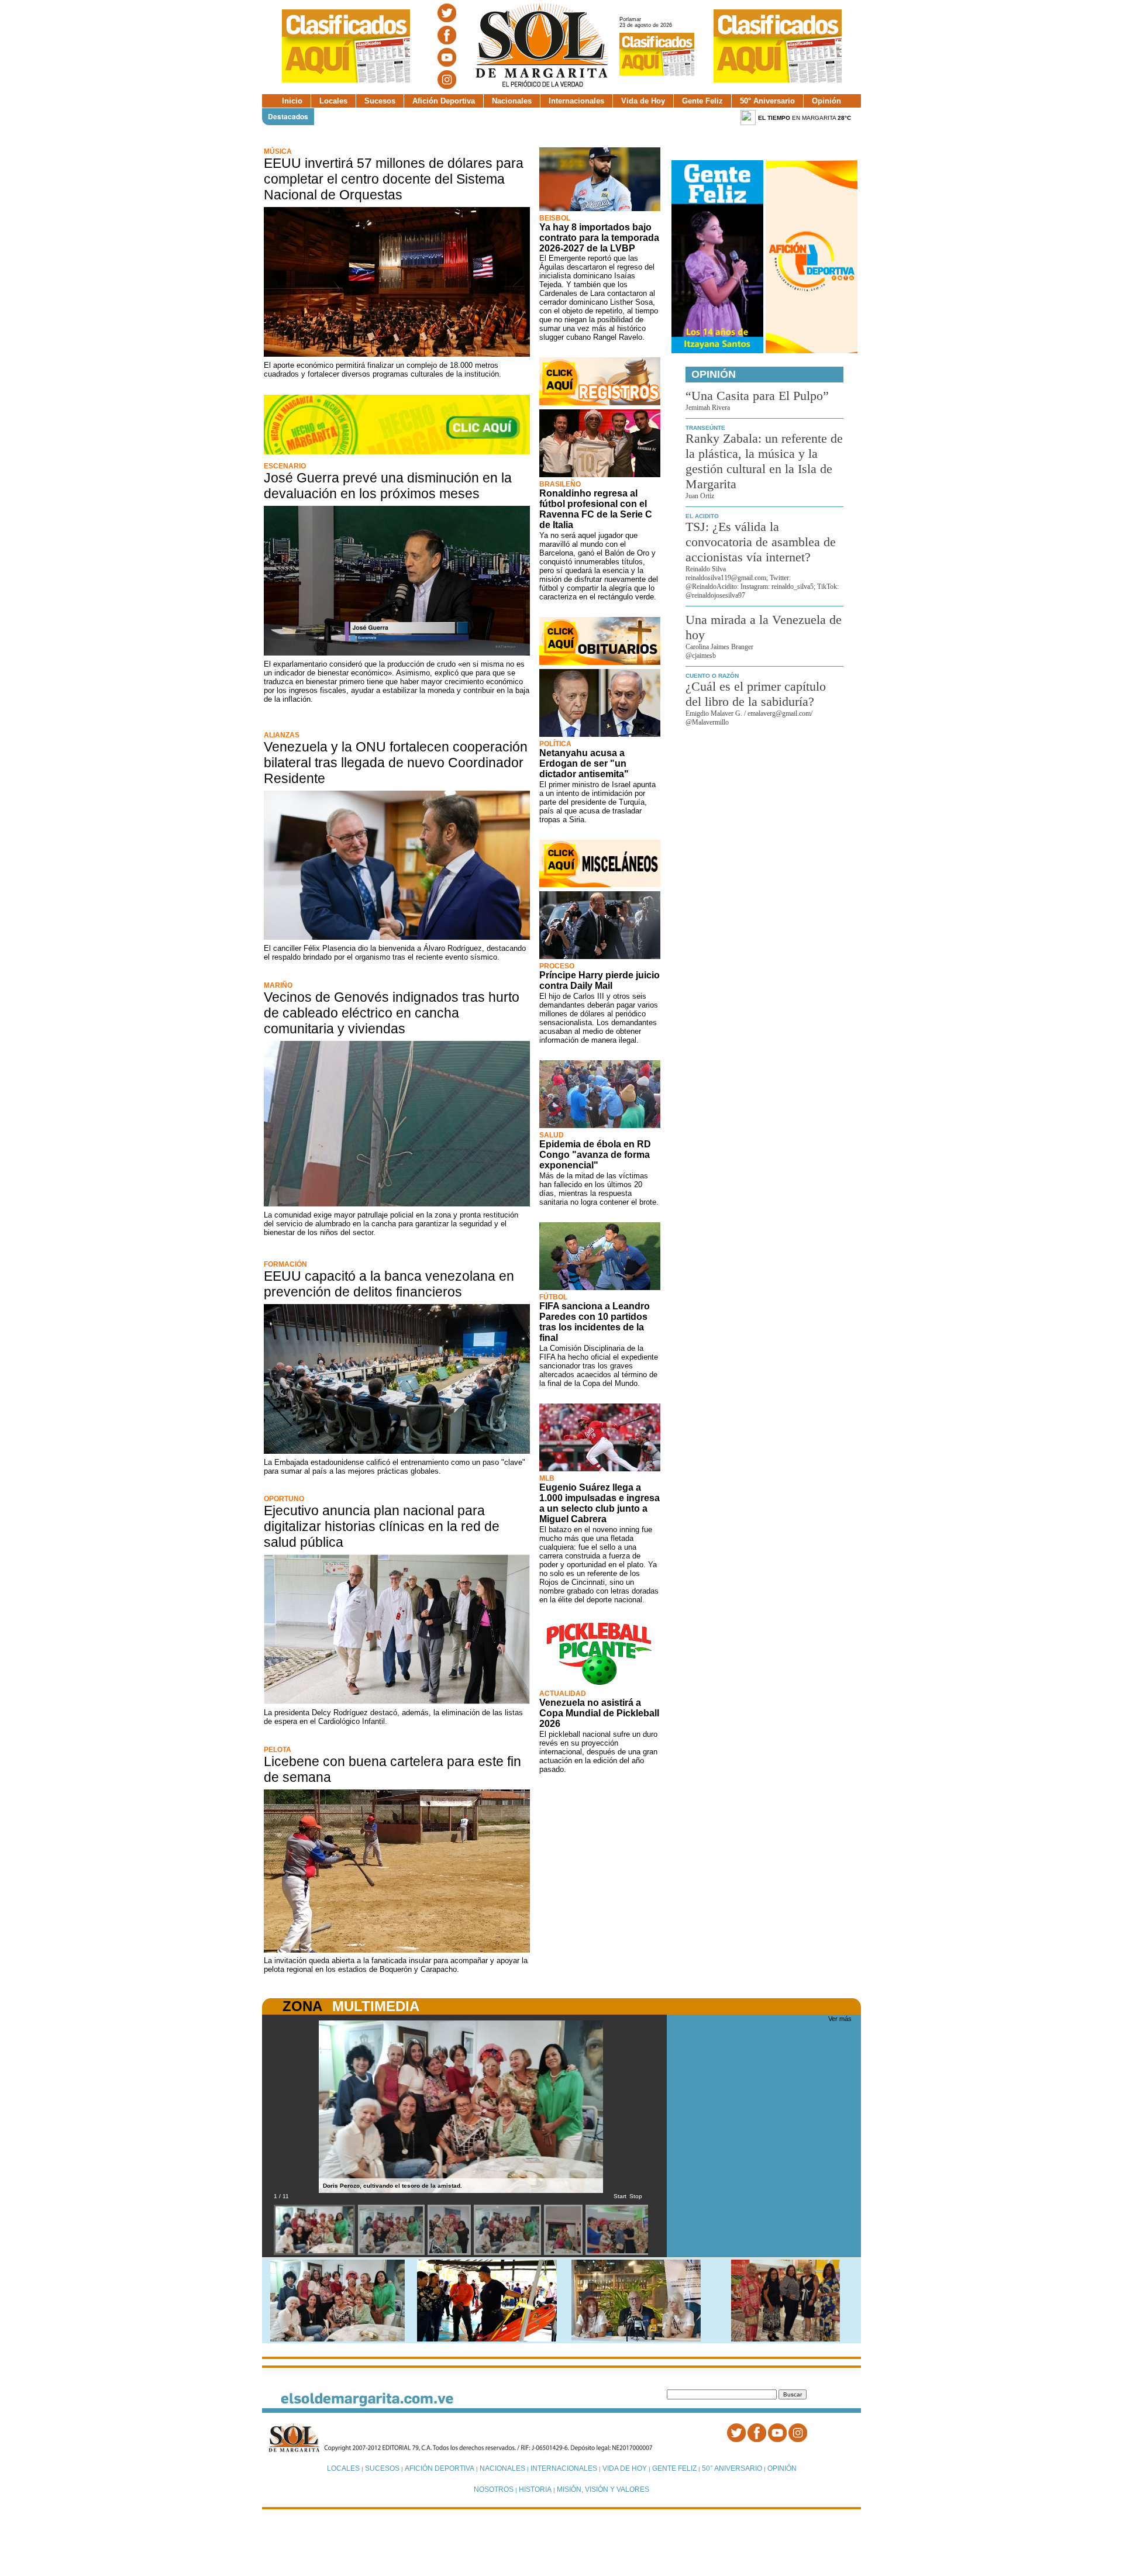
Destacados (288, 116)
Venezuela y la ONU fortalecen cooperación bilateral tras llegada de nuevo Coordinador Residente (396, 763)
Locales (333, 101)
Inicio (292, 101)
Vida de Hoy (643, 101)
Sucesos (380, 101)
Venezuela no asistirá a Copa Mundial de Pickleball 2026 (599, 1713)
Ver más (840, 2019)
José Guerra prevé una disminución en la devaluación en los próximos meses (388, 486)
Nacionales (512, 101)
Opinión (826, 101)
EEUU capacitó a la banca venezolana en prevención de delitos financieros (389, 1284)
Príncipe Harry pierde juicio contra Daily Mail (600, 980)
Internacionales (576, 101)
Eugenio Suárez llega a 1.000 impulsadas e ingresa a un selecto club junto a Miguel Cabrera (600, 1503)
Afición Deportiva (444, 101)
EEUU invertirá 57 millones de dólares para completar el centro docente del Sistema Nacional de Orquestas (394, 179)
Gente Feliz (702, 101)
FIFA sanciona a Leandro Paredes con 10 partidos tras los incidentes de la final (595, 1322)
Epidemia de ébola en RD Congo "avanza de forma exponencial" (595, 1155)
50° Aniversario (767, 101)
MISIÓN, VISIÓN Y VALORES (603, 2489)
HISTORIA (535, 2489)
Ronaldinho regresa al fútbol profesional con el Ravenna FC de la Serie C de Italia (596, 509)
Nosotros (494, 2489)
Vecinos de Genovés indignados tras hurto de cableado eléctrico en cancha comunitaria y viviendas (392, 1013)
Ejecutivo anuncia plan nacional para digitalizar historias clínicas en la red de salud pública (382, 1526)
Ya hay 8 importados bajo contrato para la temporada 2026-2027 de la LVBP (599, 238)
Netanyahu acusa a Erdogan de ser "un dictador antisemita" (584, 763)
